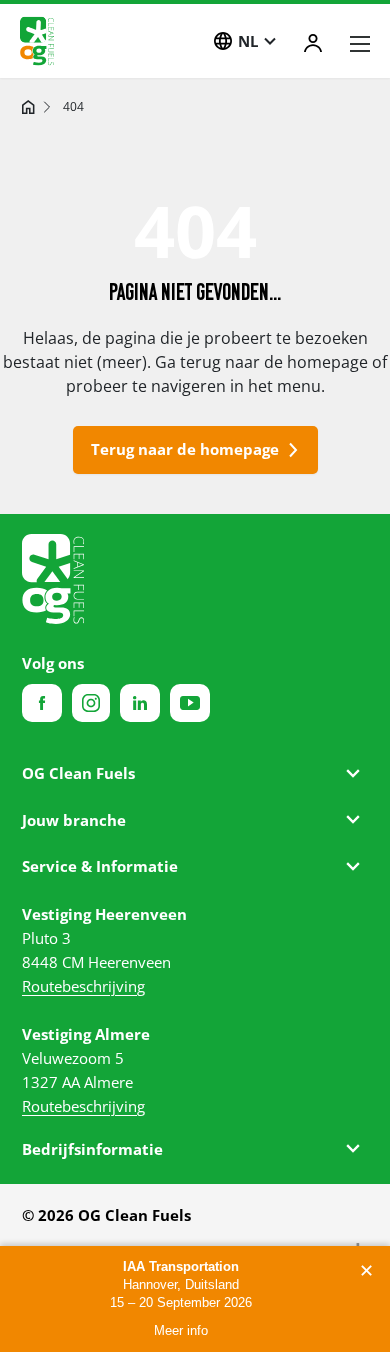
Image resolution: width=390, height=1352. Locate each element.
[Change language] (223, 41)
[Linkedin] (140, 703)
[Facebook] (42, 703)
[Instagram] (91, 703)
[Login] (313, 43)
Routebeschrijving (83, 986)
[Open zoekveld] (177, 43)
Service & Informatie (100, 866)
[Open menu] (360, 44)
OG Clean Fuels (78, 773)
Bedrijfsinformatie (92, 1149)
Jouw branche (74, 820)
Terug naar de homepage (185, 449)
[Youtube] (190, 703)
